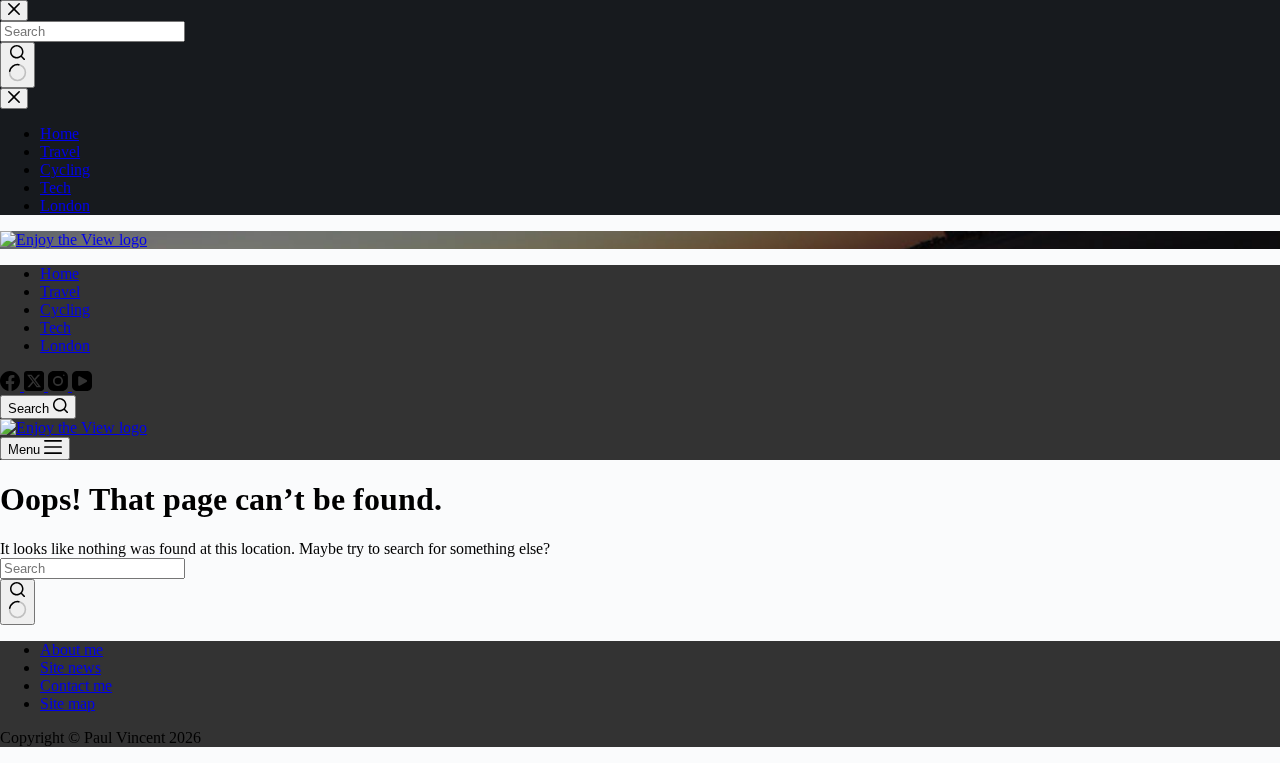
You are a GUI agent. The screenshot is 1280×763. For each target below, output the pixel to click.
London (65, 345)
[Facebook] (12, 385)
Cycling (65, 309)
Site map (67, 703)
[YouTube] (82, 385)
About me (71, 649)
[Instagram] (60, 385)
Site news (70, 667)
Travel (60, 291)
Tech (55, 327)
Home (59, 273)
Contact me (76, 685)
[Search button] (17, 602)
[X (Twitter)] (36, 385)
